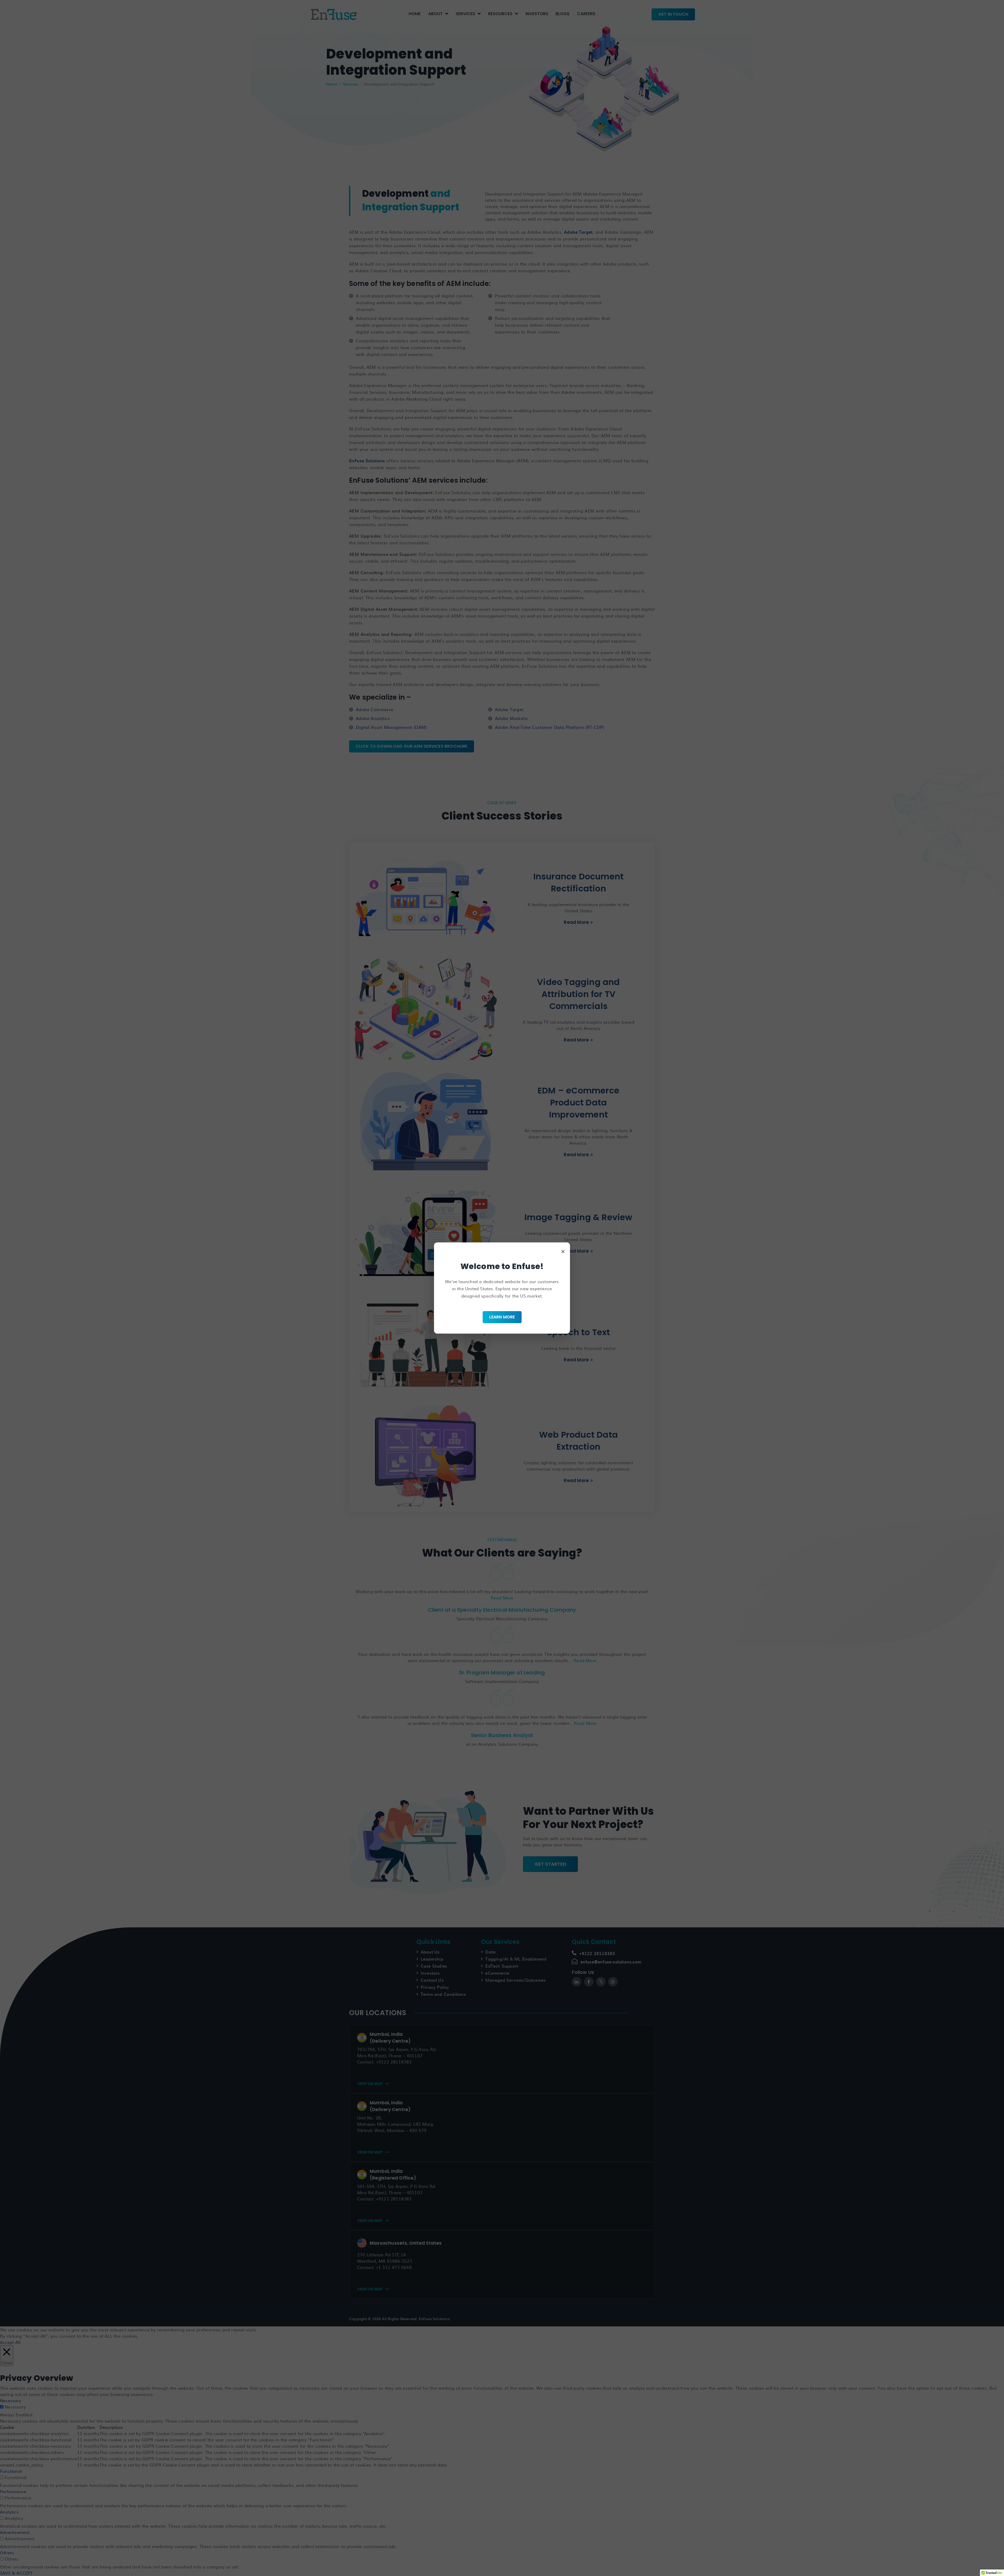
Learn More (502, 1317)
